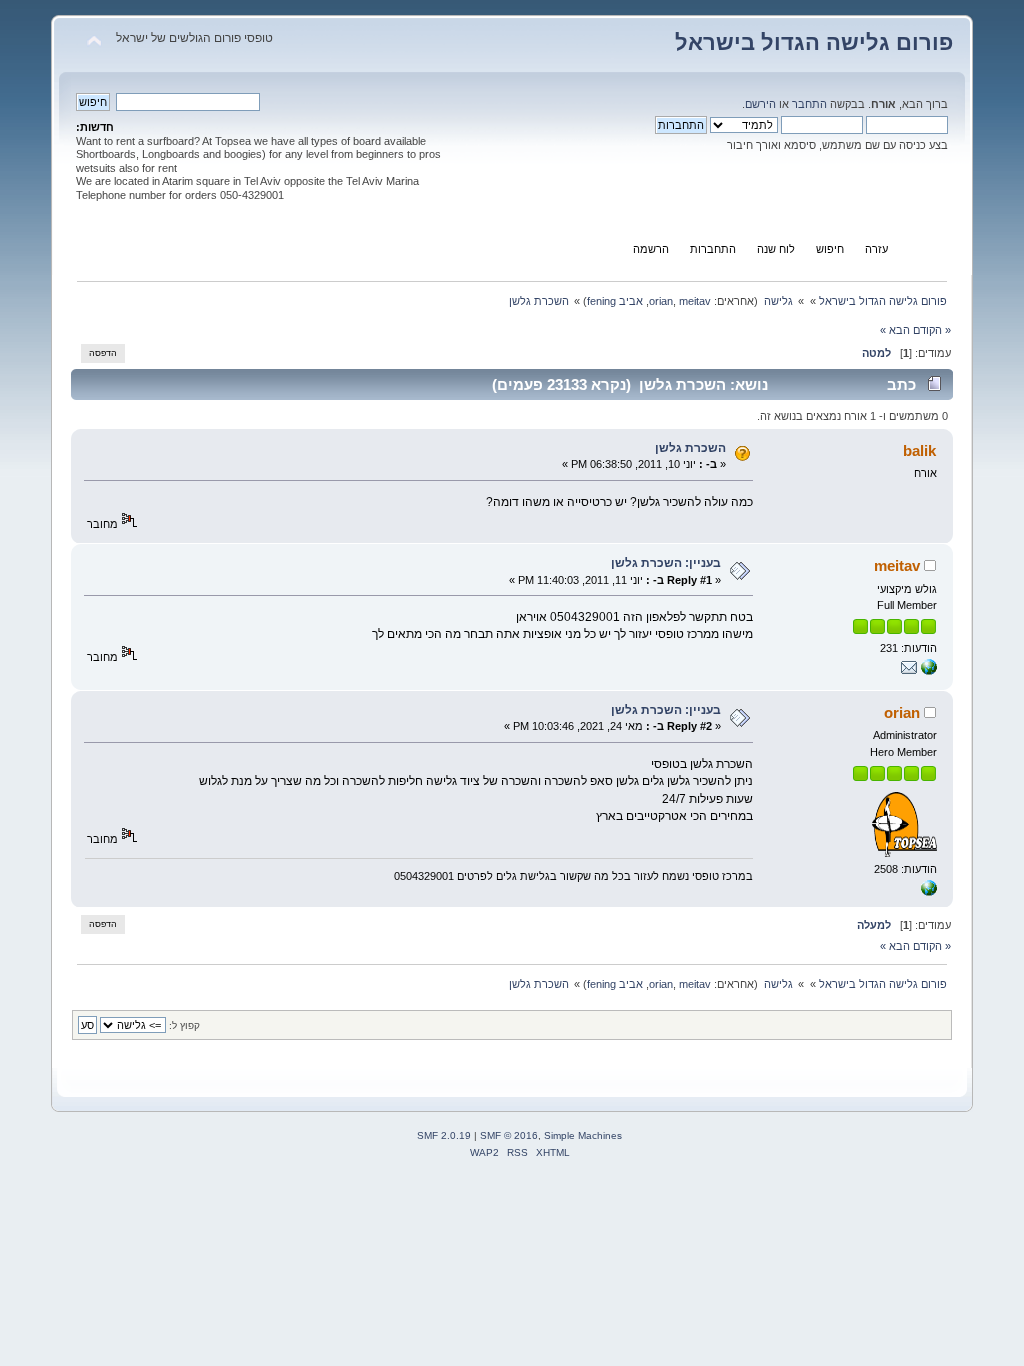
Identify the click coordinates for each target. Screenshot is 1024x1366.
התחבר (809, 104)
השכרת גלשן (690, 448)
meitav (695, 301)
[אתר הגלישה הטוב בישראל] (929, 892)
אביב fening (615, 301)
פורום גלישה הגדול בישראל (814, 42)
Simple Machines (583, 1135)
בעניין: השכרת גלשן (666, 563)
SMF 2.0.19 (444, 1135)
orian (661, 301)
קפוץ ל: (184, 1025)
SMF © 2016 (509, 1135)
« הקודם (932, 330)
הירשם (760, 104)
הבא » (895, 330)
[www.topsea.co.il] (929, 671)
